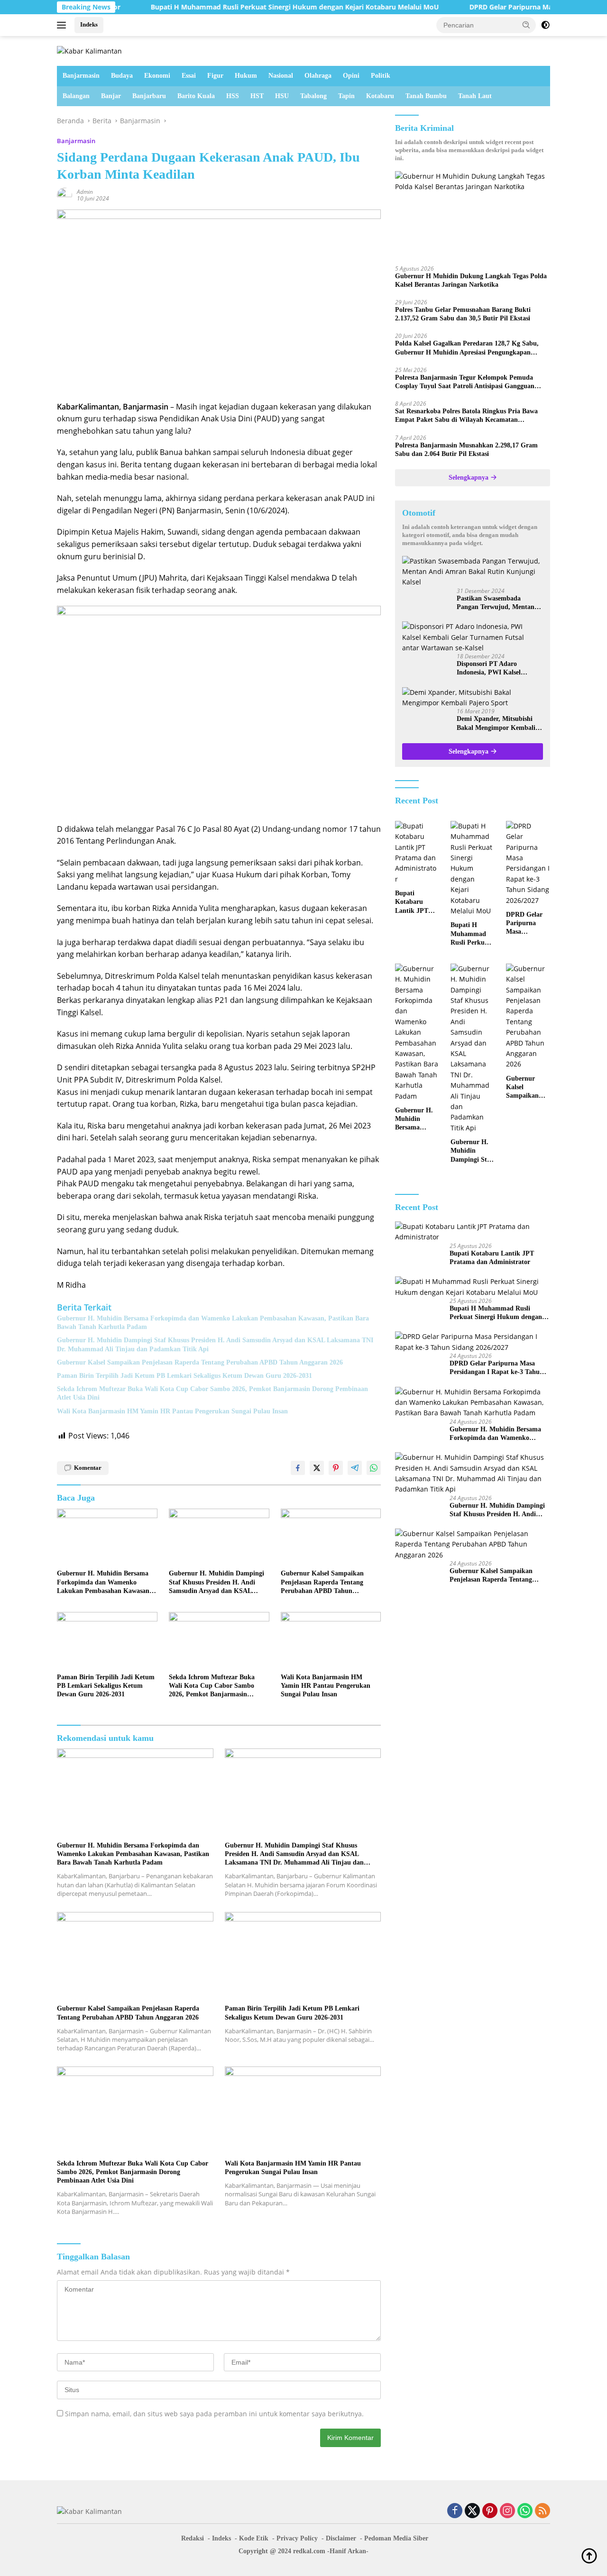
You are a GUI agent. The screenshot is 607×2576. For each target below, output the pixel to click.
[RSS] (543, 2511)
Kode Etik (254, 2538)
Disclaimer (341, 2538)
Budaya (122, 76)
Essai (189, 76)
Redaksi (193, 2538)
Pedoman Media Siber (396, 2538)
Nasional (281, 76)
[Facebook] (455, 2511)
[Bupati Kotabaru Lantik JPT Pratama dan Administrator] (417, 853)
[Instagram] (507, 2511)
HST (257, 96)
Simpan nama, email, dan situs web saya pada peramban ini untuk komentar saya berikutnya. (214, 2414)
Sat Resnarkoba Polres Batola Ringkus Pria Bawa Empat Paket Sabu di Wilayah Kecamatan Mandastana (466, 416)
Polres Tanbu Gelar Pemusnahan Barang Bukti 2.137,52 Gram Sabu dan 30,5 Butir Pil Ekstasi (463, 314)
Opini (351, 76)
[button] (526, 25)
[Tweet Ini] (317, 1468)
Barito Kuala (196, 96)
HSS (233, 96)
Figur (215, 76)
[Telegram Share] (355, 1468)
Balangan (76, 96)
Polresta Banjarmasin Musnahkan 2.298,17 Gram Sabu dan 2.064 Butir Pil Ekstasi (466, 449)
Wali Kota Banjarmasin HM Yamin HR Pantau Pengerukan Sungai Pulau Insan (172, 1411)
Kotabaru (380, 96)
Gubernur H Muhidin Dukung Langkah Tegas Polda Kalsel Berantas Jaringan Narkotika (471, 280)
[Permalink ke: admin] (64, 195)
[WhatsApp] (525, 2511)
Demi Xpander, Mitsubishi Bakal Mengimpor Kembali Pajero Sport (496, 724)
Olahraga (318, 76)
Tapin (346, 96)
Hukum (246, 76)
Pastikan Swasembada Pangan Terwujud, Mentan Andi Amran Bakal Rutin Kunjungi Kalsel (496, 603)
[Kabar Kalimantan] (89, 50)
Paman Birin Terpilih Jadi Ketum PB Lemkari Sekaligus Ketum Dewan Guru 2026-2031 (184, 1376)
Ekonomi (157, 76)
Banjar (111, 96)
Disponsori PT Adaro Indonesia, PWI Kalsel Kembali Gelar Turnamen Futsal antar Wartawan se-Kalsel (495, 669)
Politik (381, 76)
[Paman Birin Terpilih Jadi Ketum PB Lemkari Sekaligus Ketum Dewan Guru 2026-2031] (107, 1640)
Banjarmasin (81, 76)
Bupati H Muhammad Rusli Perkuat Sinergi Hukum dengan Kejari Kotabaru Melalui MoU (234, 7)
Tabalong (313, 96)
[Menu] (63, 25)
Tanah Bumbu (426, 96)
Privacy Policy (297, 2538)
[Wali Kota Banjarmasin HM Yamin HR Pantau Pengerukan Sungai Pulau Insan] (331, 1640)
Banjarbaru (149, 96)
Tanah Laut (475, 96)
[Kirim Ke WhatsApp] (374, 1468)
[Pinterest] (490, 2511)
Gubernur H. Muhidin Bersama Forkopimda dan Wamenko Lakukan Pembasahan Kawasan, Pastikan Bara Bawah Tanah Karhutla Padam (213, 1323)
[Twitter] (472, 2511)
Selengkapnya (469, 478)
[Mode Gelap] (545, 25)
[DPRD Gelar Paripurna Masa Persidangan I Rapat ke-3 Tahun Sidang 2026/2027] (528, 863)
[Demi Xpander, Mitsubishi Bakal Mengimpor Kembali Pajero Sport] (473, 698)
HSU (282, 96)
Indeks (89, 24)
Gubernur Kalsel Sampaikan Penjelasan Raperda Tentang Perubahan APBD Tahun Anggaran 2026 (200, 1362)
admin (85, 192)
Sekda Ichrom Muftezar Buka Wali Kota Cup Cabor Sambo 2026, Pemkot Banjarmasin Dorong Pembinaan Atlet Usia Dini (212, 1393)
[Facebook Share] (298, 1468)
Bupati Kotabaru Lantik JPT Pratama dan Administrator (416, 902)
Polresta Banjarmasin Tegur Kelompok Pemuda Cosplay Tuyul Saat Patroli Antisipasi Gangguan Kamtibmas (465, 382)
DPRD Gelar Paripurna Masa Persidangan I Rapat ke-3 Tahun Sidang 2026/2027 (526, 924)
